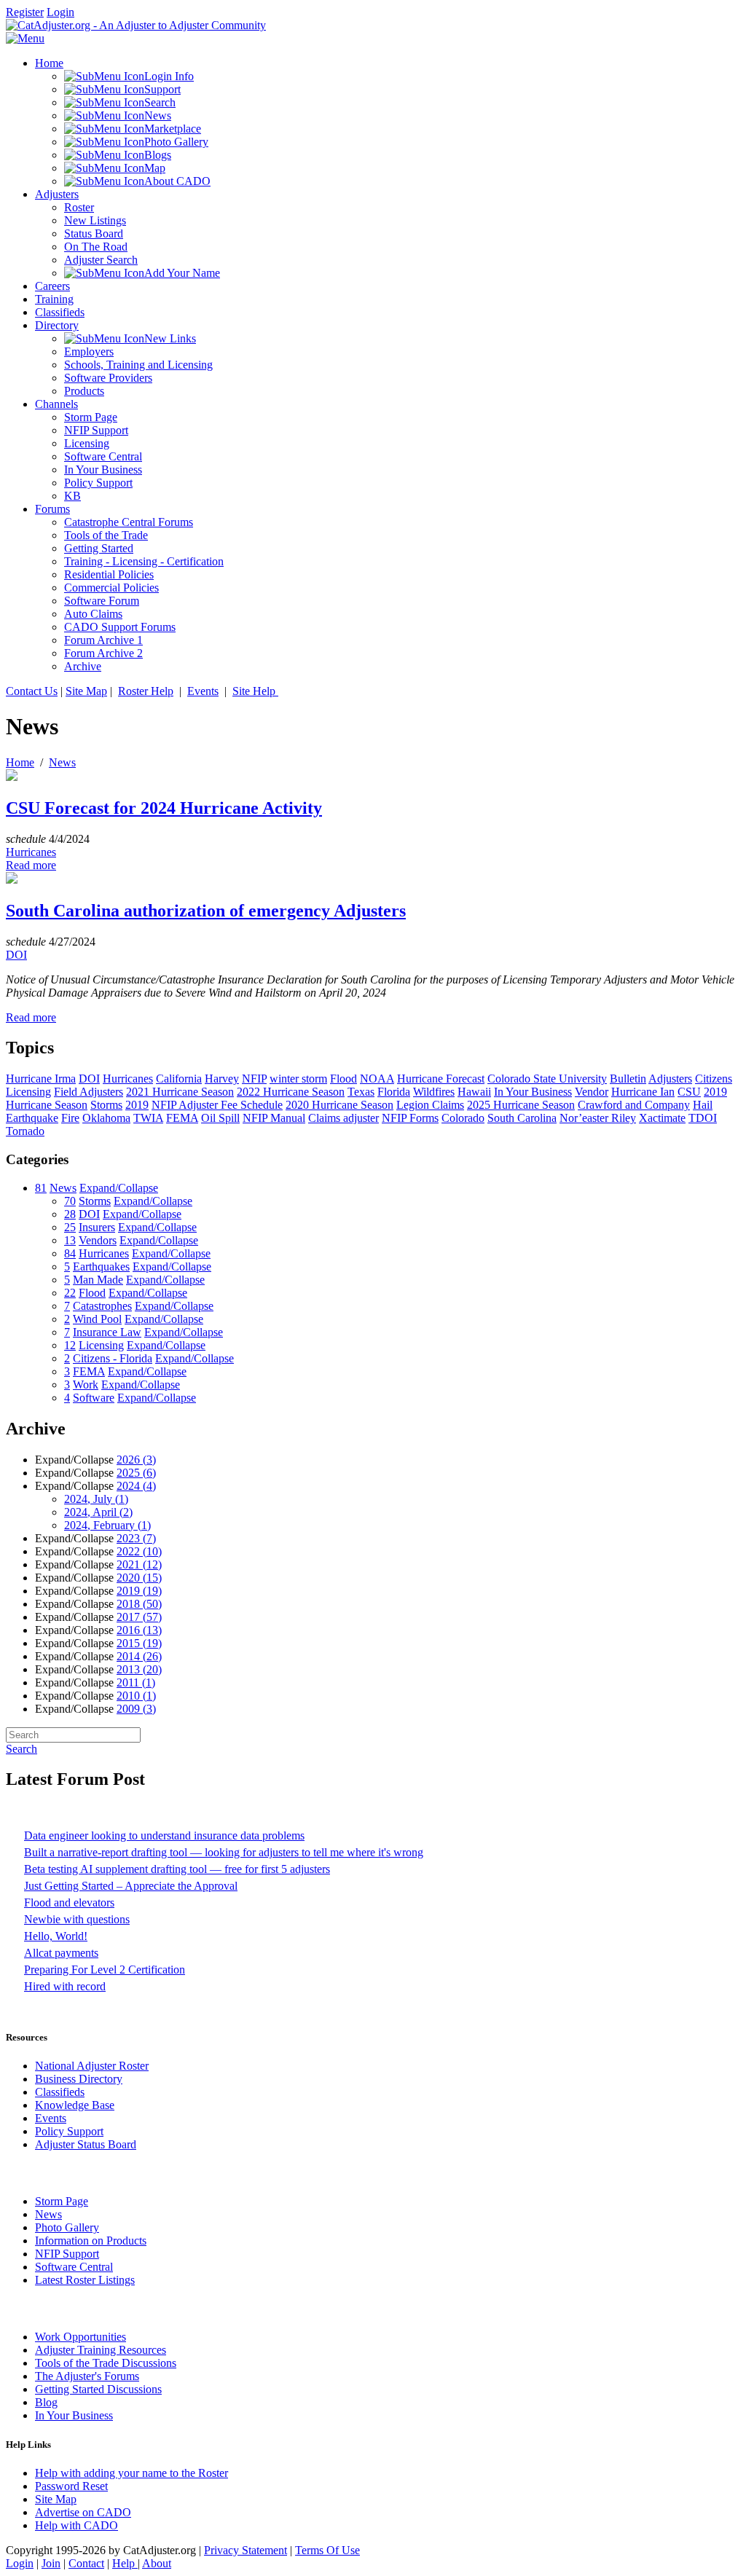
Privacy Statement (246, 2550)
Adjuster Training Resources (101, 2350)
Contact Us (32, 691)
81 (41, 1188)
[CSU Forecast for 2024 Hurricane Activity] (12, 777)
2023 (136, 1538)
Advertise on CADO (83, 2512)
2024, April (98, 1512)
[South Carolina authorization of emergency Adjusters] (12, 880)
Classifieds (60, 2092)
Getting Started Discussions (98, 2389)
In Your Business (74, 2415)
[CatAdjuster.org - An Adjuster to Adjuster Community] (136, 25)
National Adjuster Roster (92, 2066)
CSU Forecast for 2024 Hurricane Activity (164, 808)
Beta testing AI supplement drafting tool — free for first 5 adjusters (177, 1869)
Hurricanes (31, 852)
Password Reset (71, 2486)
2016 (139, 1630)
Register (25, 12)
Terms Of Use (327, 2550)
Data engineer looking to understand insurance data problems (164, 1835)
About (157, 2563)
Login (60, 12)
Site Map (86, 691)
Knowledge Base (75, 2105)
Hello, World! (56, 1936)
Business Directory (79, 2079)
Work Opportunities (81, 2337)
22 (70, 1293)
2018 (139, 1604)
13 (70, 1240)
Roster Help (146, 691)
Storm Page (62, 2201)
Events (203, 691)
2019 (139, 1591)
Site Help (255, 691)
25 (70, 1227)
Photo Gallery (67, 2227)
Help (125, 2563)
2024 (136, 1486)
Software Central (74, 2267)
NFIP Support (67, 2254)
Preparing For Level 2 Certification (105, 1970)
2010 (136, 1696)
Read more (31, 865)
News (62, 762)
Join (51, 2563)
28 (70, 1214)
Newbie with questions (77, 1919)
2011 (136, 1682)
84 (70, 1253)
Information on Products (91, 2241)
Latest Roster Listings (85, 2280)
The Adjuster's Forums (87, 2376)
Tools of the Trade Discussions (106, 2363)
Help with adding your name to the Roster (131, 2473)
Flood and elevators (69, 1902)
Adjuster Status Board (86, 2144)
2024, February (107, 1525)
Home (20, 762)
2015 (139, 1643)
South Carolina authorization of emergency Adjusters (206, 911)
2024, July (96, 1499)
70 (70, 1201)
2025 (136, 1473)
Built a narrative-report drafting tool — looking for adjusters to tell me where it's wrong (224, 1852)
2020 (139, 1578)
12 (70, 1345)
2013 (139, 1669)
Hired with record (65, 1986)
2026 (136, 1460)
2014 (139, 1656)
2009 (136, 1709)
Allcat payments (61, 1953)
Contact (86, 2563)
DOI (16, 955)
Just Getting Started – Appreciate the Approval (131, 1886)
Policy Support (69, 2131)
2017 (139, 1617)
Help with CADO (76, 2525)
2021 (139, 1564)
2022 (139, 1551)
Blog (46, 2402)
